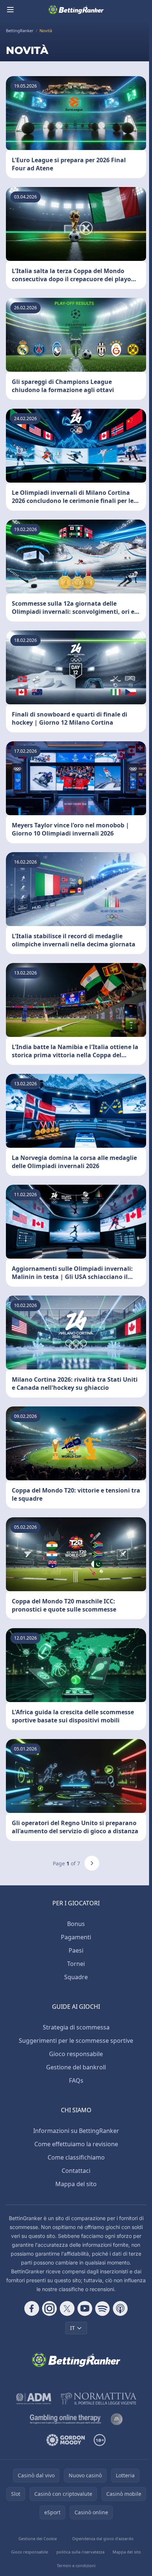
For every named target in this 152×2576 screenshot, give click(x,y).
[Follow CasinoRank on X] (67, 2308)
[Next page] (92, 1863)
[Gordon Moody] (66, 2440)
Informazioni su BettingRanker (76, 2131)
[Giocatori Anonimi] (117, 2419)
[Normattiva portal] (99, 2399)
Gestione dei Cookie (38, 2538)
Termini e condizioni (76, 2565)
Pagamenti (76, 1937)
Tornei (76, 1964)
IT (72, 2328)
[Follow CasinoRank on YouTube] (85, 2308)
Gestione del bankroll (76, 2067)
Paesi (76, 1950)
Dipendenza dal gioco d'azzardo (103, 2538)
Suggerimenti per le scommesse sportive (76, 2041)
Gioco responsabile (76, 2054)
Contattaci (76, 2171)
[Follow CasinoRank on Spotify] (103, 2308)
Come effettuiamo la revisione (76, 2144)
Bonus (76, 1924)
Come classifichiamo (76, 2157)
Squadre (76, 1977)
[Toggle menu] (10, 10)
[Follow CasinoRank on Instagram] (49, 2308)
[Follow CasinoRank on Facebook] (32, 2308)
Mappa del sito (76, 2184)
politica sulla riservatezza (80, 2552)
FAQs (76, 2080)
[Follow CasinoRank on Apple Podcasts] (120, 2308)
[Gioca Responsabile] (66, 2419)
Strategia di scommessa (76, 2027)
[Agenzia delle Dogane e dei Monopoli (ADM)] (34, 2399)
